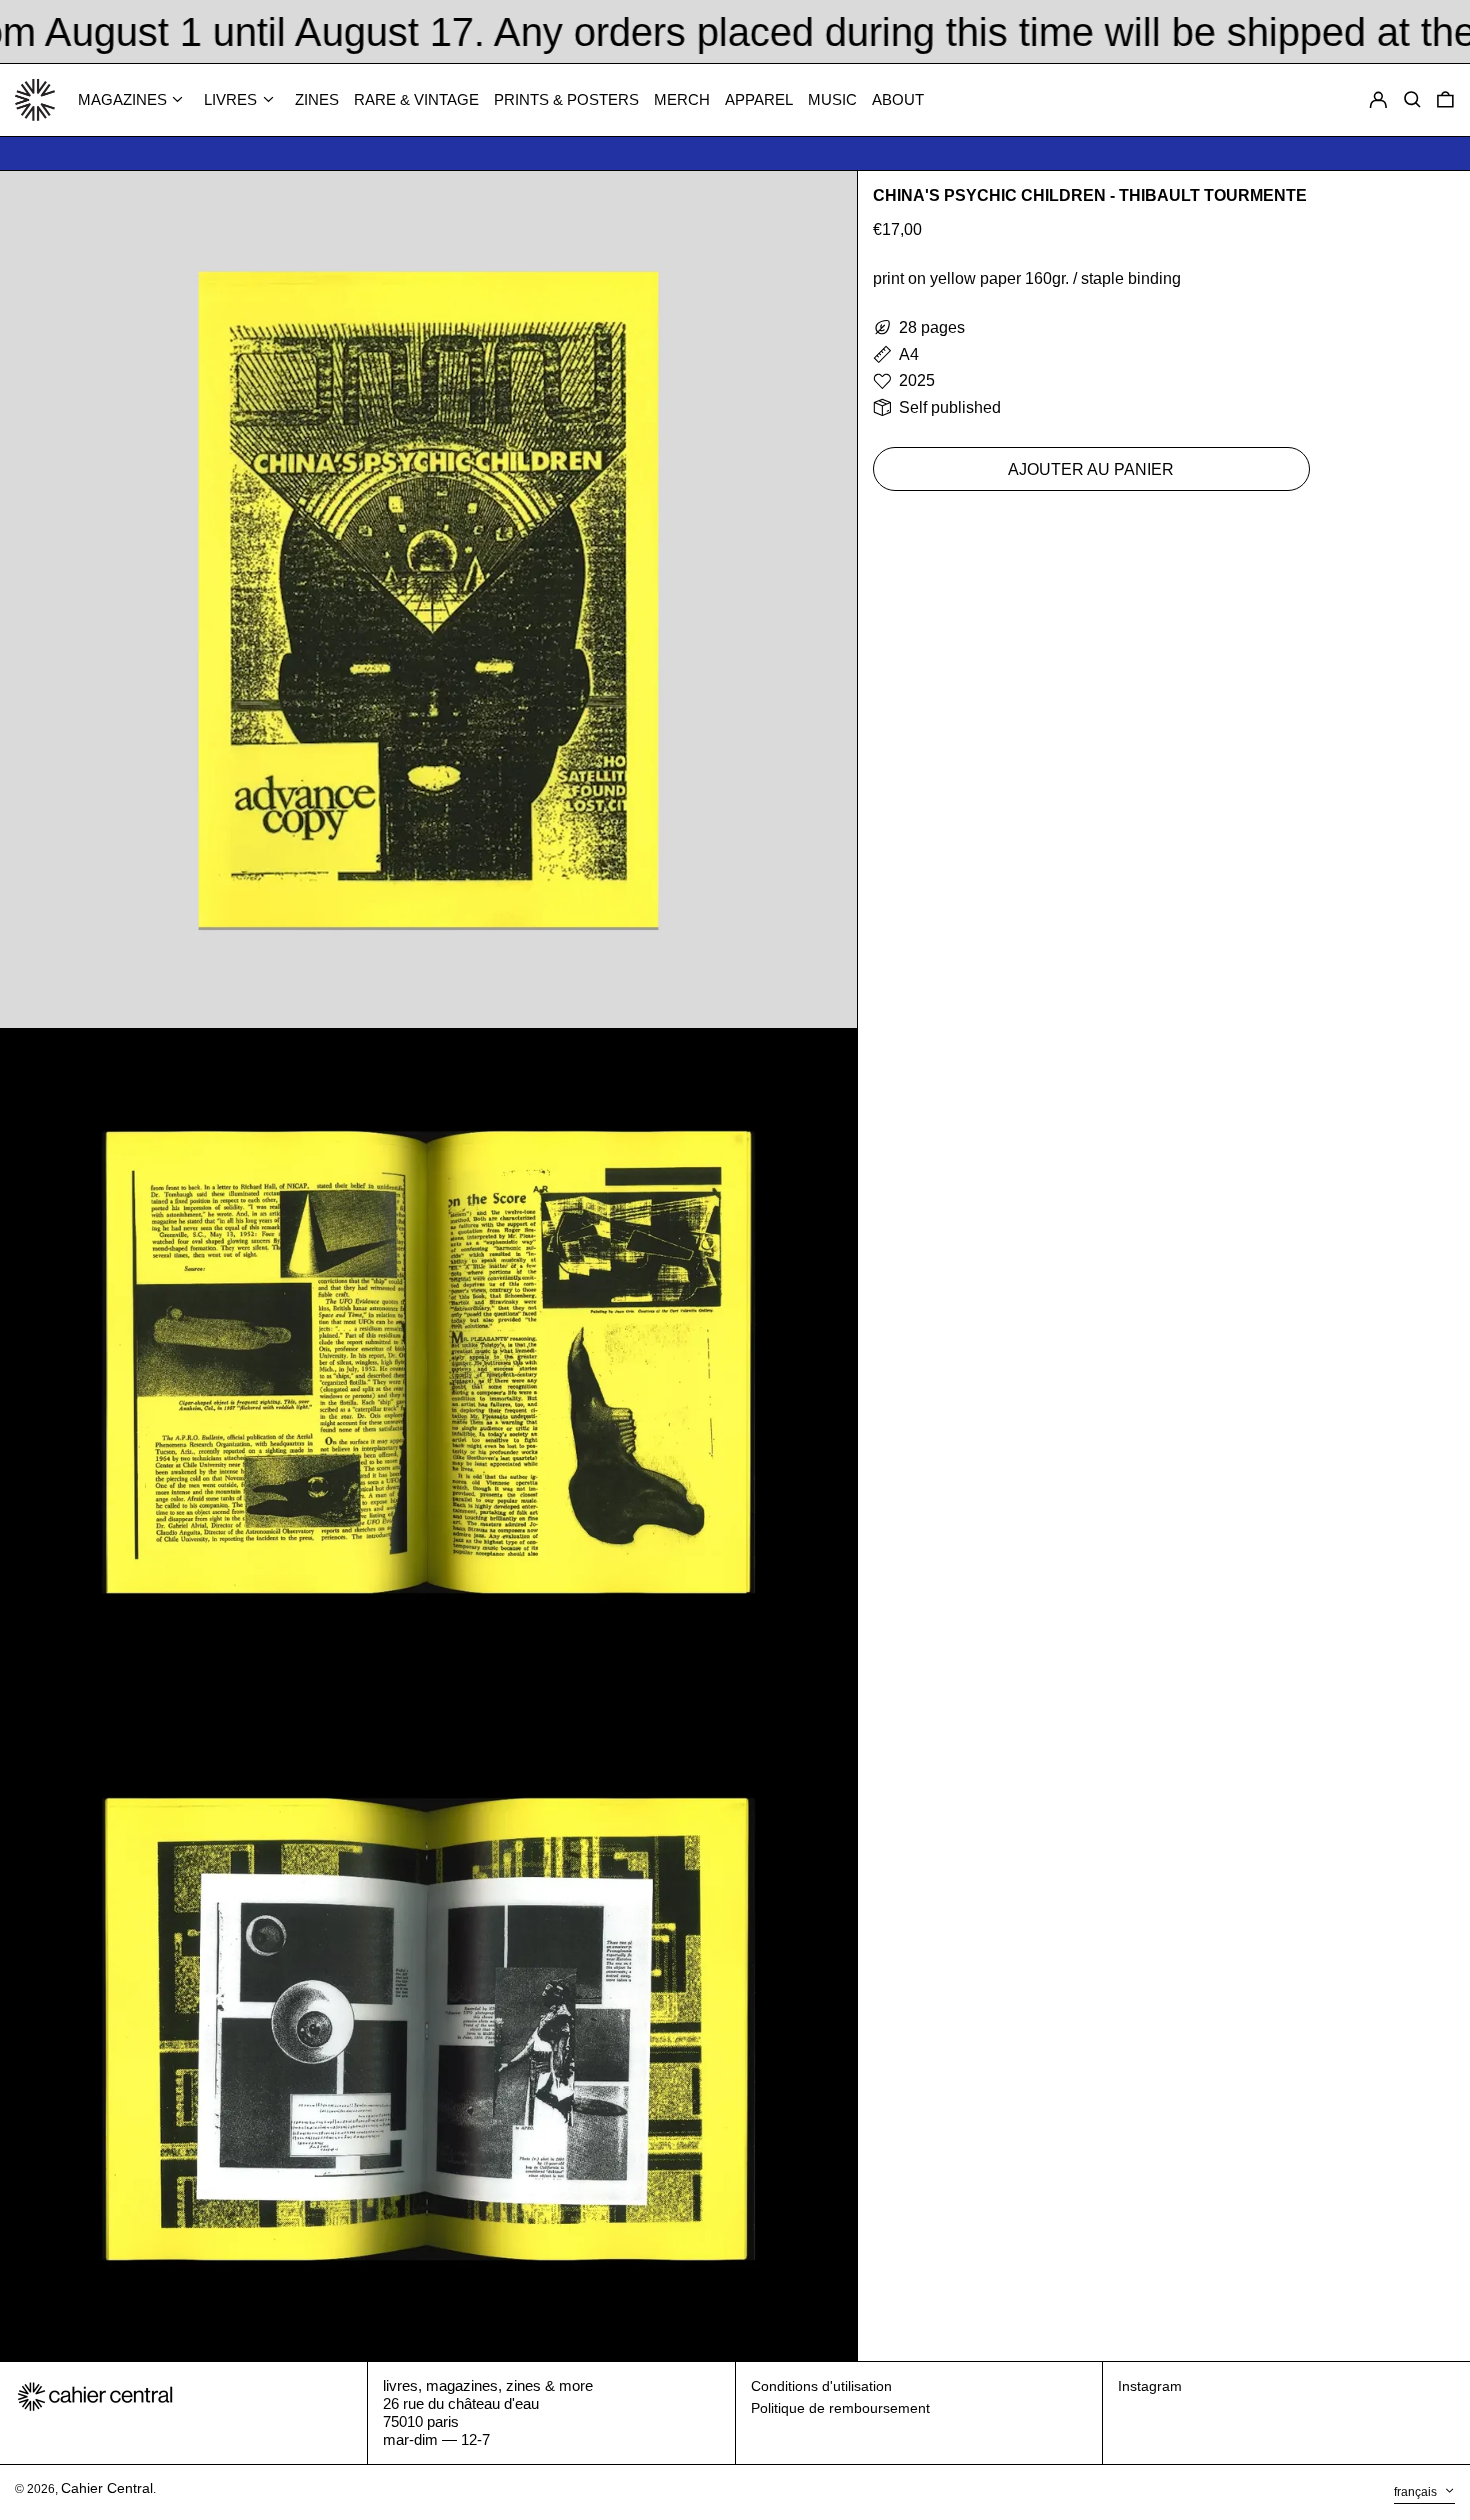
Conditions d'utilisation (821, 2386)
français (1417, 2492)
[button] (1445, 100)
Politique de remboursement (840, 2408)
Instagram (1150, 2386)
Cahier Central (107, 2488)
